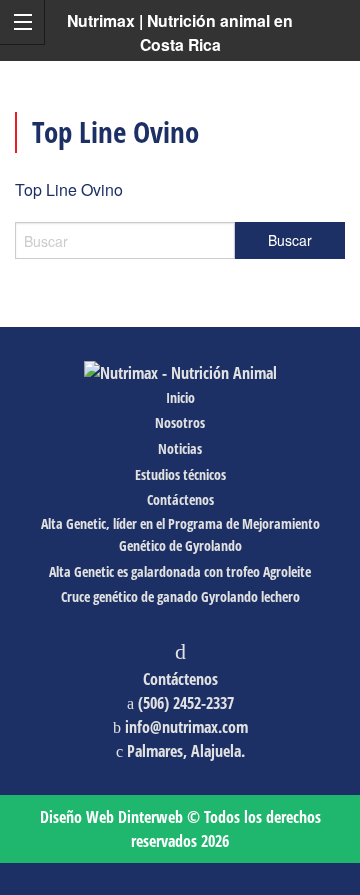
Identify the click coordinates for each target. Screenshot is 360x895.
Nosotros (180, 422)
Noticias (180, 448)
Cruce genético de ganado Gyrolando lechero (180, 596)
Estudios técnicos (180, 474)
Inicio (180, 397)
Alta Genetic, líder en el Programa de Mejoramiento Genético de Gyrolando (180, 534)
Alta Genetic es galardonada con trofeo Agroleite (180, 571)
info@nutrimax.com (186, 727)
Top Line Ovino (69, 189)
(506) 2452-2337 (186, 703)
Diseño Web (111, 817)
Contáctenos (180, 499)
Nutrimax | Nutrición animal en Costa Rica (180, 32)
